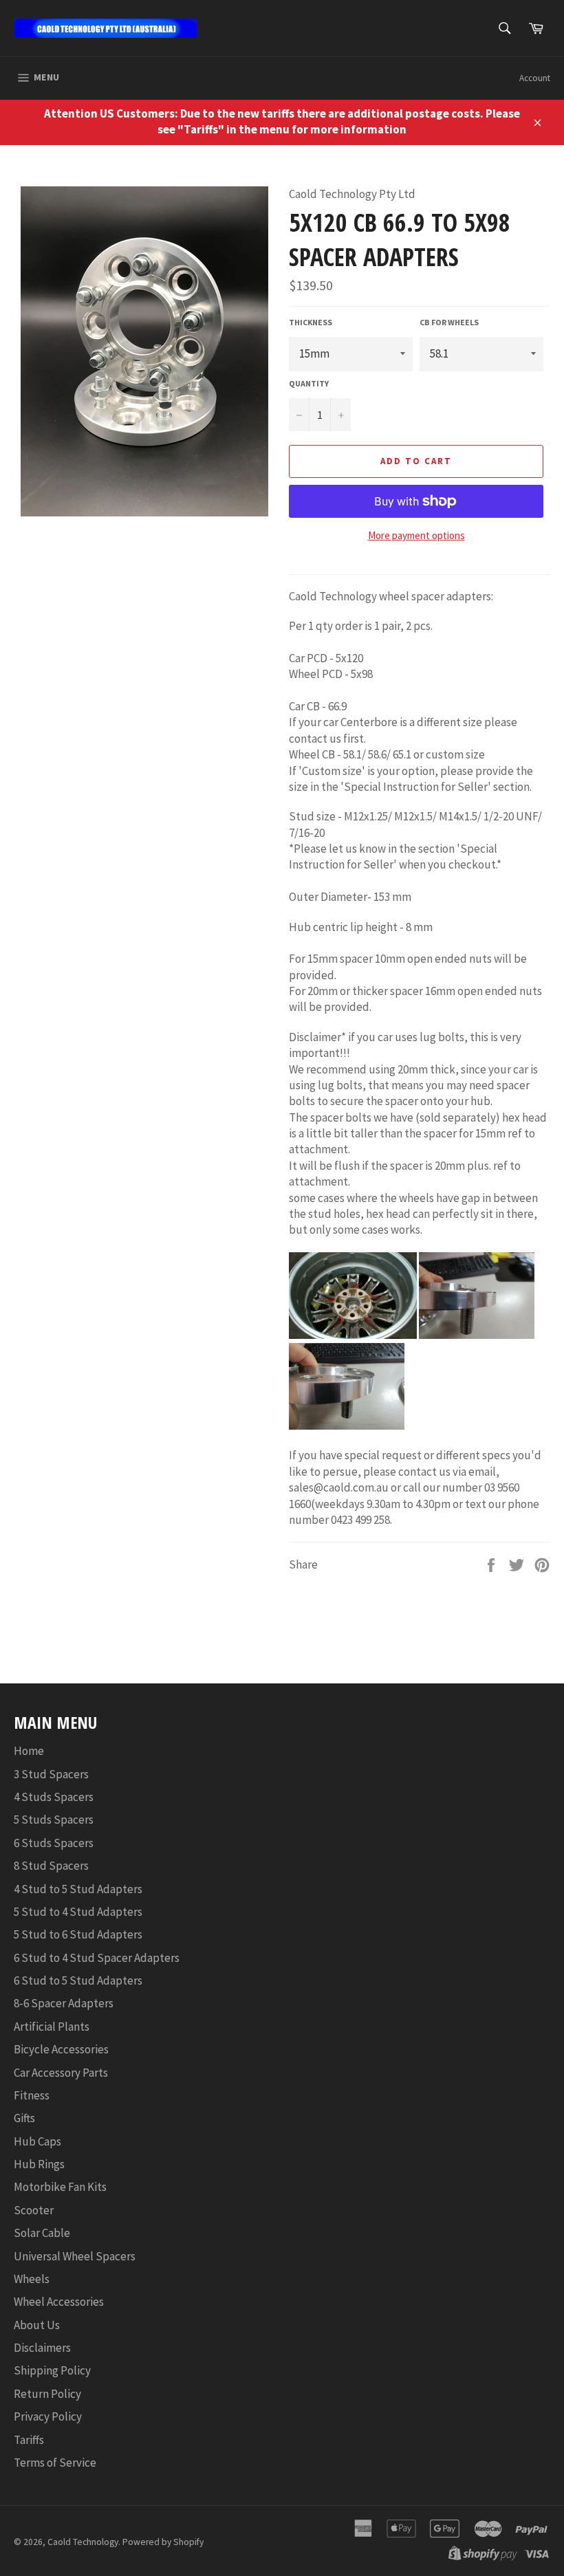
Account (535, 78)
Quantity (309, 383)
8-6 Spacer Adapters (64, 2003)
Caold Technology (83, 2542)
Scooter (34, 2210)
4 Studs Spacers (54, 1797)
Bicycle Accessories (61, 2049)
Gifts (24, 2118)
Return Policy (47, 2394)
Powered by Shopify (163, 2542)
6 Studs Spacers (54, 1843)
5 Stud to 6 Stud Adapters (78, 1934)
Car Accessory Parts (61, 2073)
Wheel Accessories (59, 2302)
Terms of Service (55, 2463)
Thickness (311, 322)
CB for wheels (449, 322)
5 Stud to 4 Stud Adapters (78, 1912)
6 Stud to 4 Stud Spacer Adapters (97, 1958)
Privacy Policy (48, 2416)
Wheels (32, 2279)
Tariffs (29, 2440)
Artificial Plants (52, 2027)
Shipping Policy (52, 2370)
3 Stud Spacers (51, 1774)
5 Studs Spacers (54, 1820)
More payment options (416, 535)
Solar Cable (42, 2233)
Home (29, 1751)
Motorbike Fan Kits (60, 2187)
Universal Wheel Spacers (75, 2256)
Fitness (32, 2095)
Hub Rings (39, 2164)
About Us (37, 2325)
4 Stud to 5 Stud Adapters (78, 1889)
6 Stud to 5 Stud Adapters (78, 1980)
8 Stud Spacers (51, 1866)
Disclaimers (42, 2348)
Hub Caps (37, 2141)
